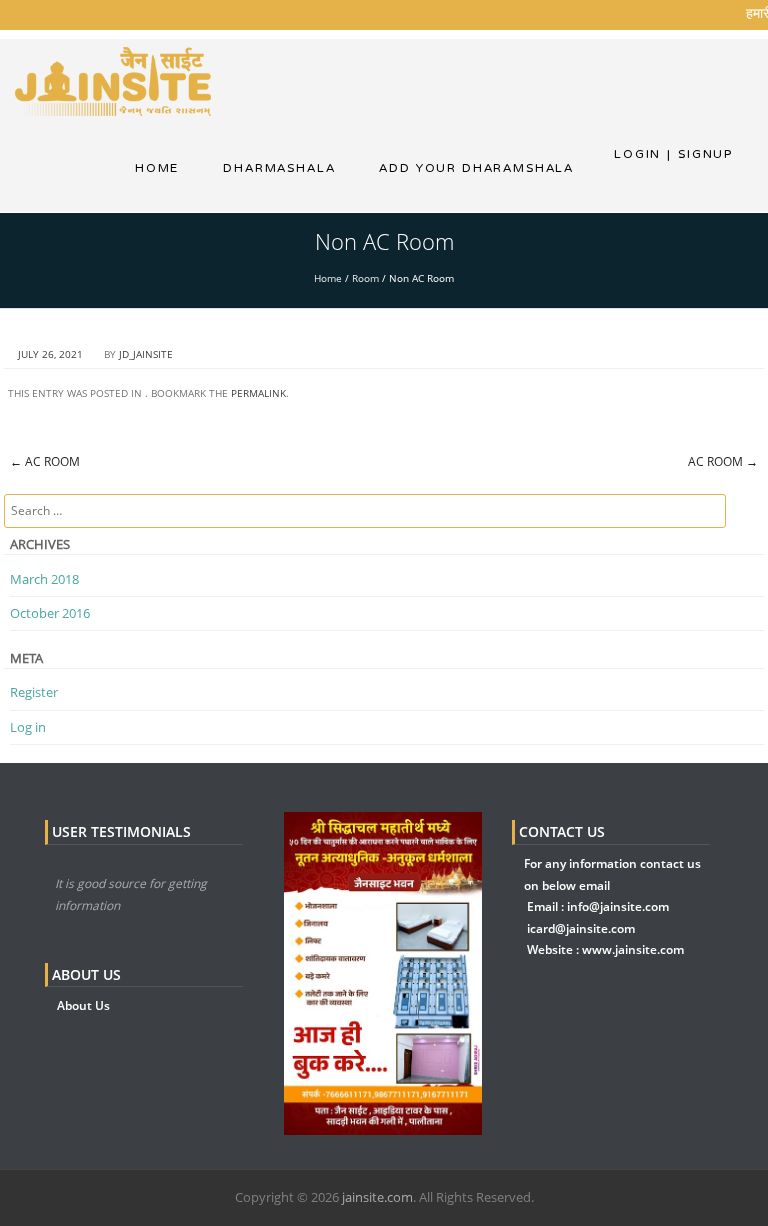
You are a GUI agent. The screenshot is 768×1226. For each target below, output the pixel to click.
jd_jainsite (146, 354)
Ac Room (723, 461)
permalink (258, 393)
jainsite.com (377, 1197)
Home (157, 168)
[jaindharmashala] (113, 79)
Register (34, 692)
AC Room (45, 461)
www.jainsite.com (633, 949)
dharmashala (279, 168)
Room (365, 278)
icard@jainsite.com (581, 928)
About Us (83, 1005)
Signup (700, 154)
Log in (28, 727)
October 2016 (50, 613)
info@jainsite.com (618, 906)
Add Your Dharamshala (476, 168)
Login (637, 154)
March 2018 (44, 579)
